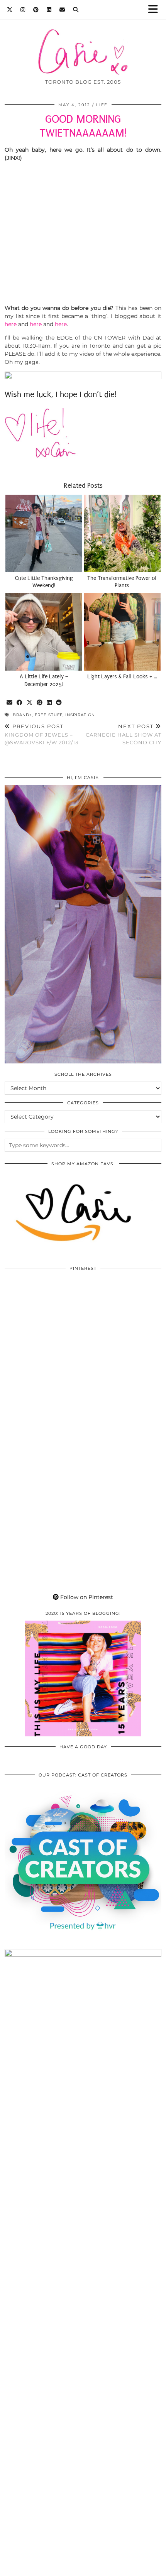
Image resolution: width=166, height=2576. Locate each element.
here (11, 324)
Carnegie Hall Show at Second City (124, 734)
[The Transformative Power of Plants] (122, 533)
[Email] (62, 10)
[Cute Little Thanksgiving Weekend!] (44, 533)
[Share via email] (10, 703)
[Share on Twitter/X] (30, 703)
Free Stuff (49, 715)
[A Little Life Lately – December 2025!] (44, 632)
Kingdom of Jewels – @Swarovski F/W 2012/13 (41, 734)
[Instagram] (23, 10)
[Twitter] (10, 10)
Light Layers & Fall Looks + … (122, 677)
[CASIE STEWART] (83, 40)
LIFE (102, 105)
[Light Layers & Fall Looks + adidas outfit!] (122, 632)
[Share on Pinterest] (40, 703)
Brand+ (22, 715)
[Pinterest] (36, 10)
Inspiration (80, 715)
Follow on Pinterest (86, 1597)
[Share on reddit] (59, 703)
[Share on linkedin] (49, 703)
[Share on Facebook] (20, 703)
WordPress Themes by (83, 2567)
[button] (156, 10)
